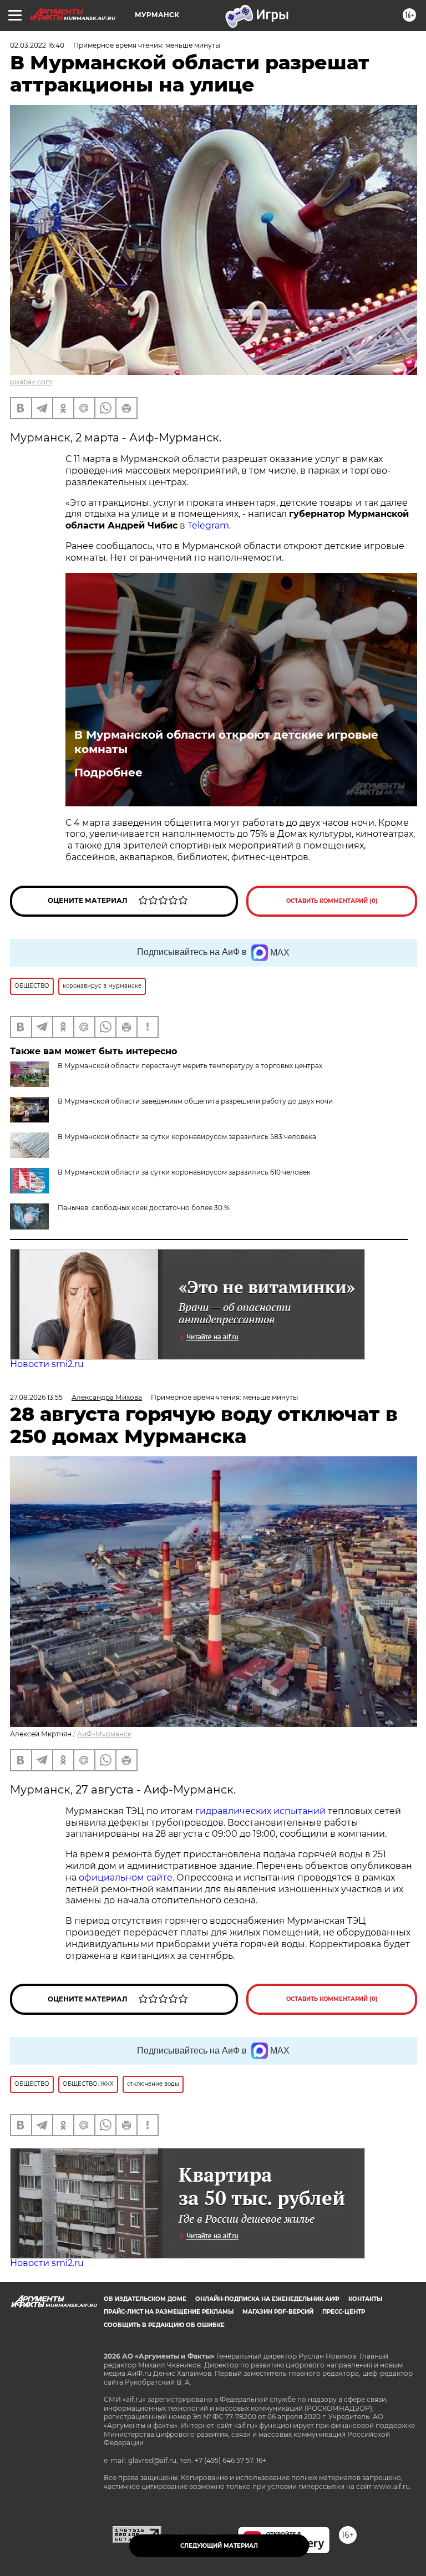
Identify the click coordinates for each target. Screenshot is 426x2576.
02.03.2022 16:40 (37, 45)
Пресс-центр (344, 2312)
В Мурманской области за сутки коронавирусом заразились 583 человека (187, 1137)
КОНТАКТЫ (365, 2299)
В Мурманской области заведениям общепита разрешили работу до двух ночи (195, 1101)
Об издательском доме (145, 2299)
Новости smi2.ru (47, 1364)
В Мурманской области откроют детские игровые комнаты (226, 742)
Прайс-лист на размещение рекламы (169, 2312)
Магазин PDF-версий (278, 2312)
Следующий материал (219, 2546)
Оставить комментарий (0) (332, 901)
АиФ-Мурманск (104, 1734)
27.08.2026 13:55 (36, 1397)
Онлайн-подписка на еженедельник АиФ (267, 2299)
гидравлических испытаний (260, 1811)
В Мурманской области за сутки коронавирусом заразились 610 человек (184, 1172)
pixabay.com (31, 382)
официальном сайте (126, 1878)
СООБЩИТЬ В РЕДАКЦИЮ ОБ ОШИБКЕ (164, 2325)
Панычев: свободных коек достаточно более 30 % (144, 1208)
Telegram (208, 525)
